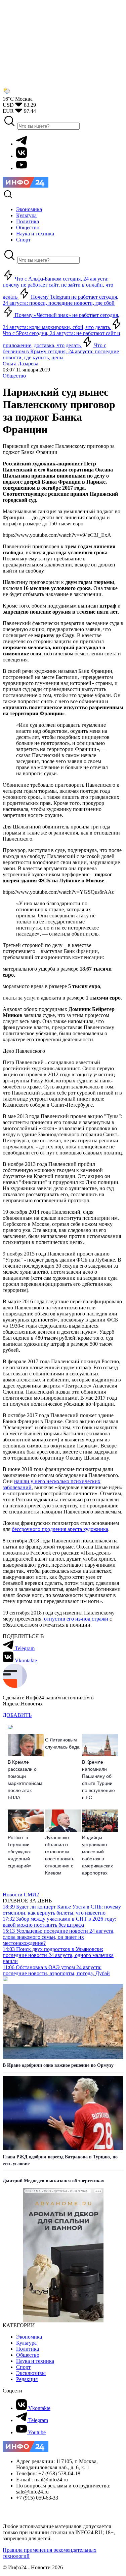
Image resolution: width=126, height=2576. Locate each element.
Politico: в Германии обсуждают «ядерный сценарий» (20, 1852)
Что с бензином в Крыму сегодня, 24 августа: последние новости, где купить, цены (61, 351)
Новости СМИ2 (21, 1895)
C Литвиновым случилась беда (62, 1743)
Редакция (27, 2379)
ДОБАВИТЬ (17, 1715)
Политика (28, 2349)
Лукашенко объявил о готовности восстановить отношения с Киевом (60, 1855)
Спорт (23, 2367)
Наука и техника (35, 2361)
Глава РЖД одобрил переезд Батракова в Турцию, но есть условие (60, 2160)
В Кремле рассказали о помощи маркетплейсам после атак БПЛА (25, 1780)
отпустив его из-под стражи (76, 1619)
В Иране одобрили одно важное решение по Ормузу (58, 2065)
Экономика (29, 2337)
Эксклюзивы (31, 2373)
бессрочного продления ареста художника (60, 1529)
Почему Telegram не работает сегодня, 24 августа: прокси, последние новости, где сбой (60, 300)
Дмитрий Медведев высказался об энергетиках (53, 2181)
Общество (14, 376)
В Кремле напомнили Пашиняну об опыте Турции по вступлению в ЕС (98, 1780)
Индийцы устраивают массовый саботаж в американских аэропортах (97, 1855)
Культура (26, 2343)
